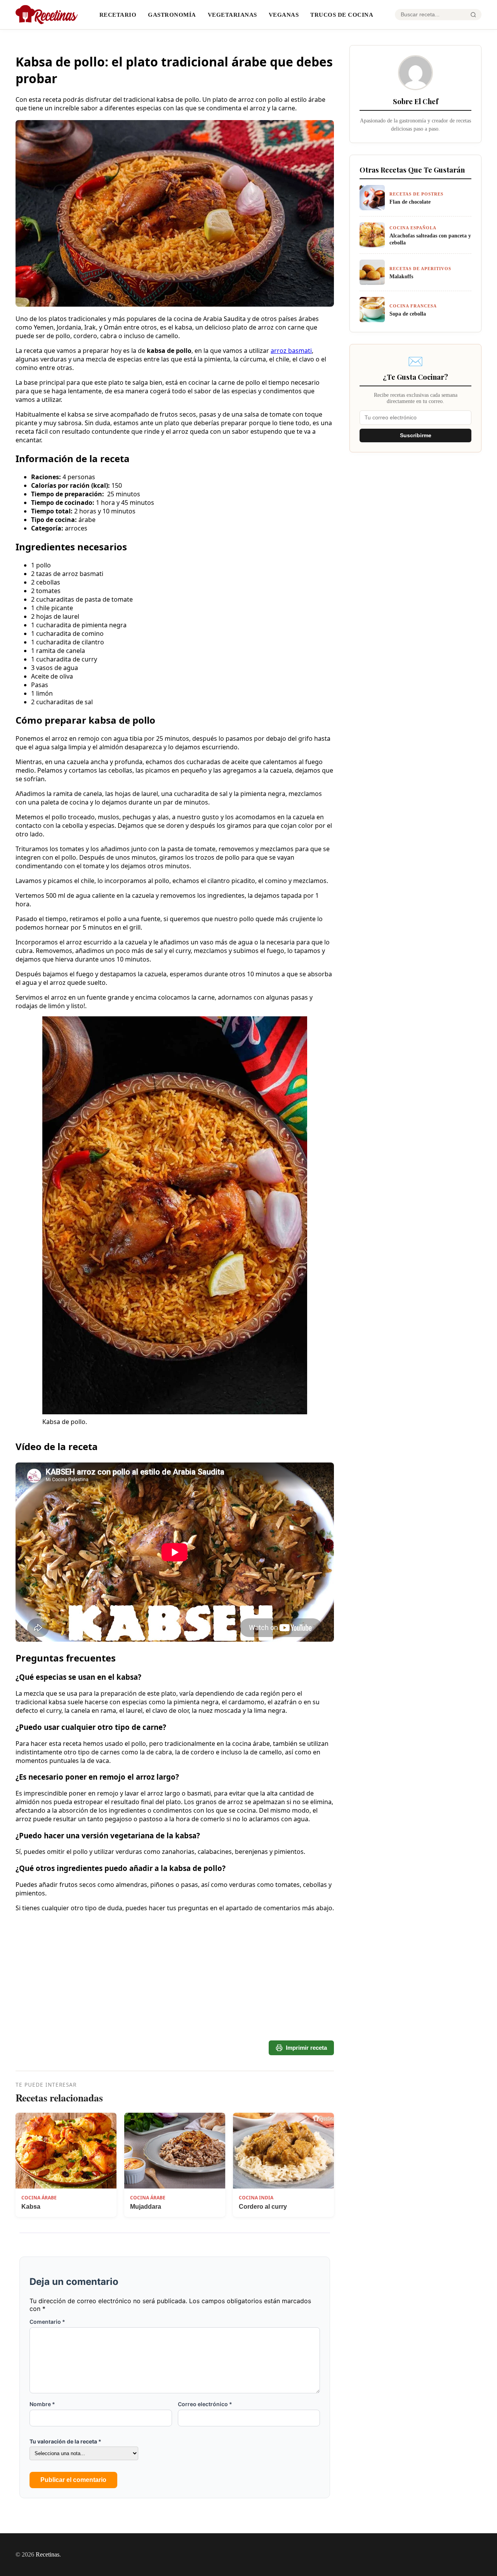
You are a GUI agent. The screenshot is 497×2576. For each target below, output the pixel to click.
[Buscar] (473, 15)
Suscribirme (416, 435)
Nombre (42, 2404)
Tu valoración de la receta (65, 2441)
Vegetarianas (232, 15)
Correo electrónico (205, 2404)
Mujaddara (146, 2207)
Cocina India (256, 2198)
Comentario (47, 2322)
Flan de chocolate (410, 202)
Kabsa (31, 2207)
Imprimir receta (306, 2048)
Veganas (284, 15)
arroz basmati (291, 351)
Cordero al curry (263, 2207)
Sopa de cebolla (408, 314)
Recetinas (48, 2554)
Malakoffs (401, 276)
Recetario (118, 15)
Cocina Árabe (39, 2198)
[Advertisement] (175, 2011)
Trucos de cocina (342, 15)
